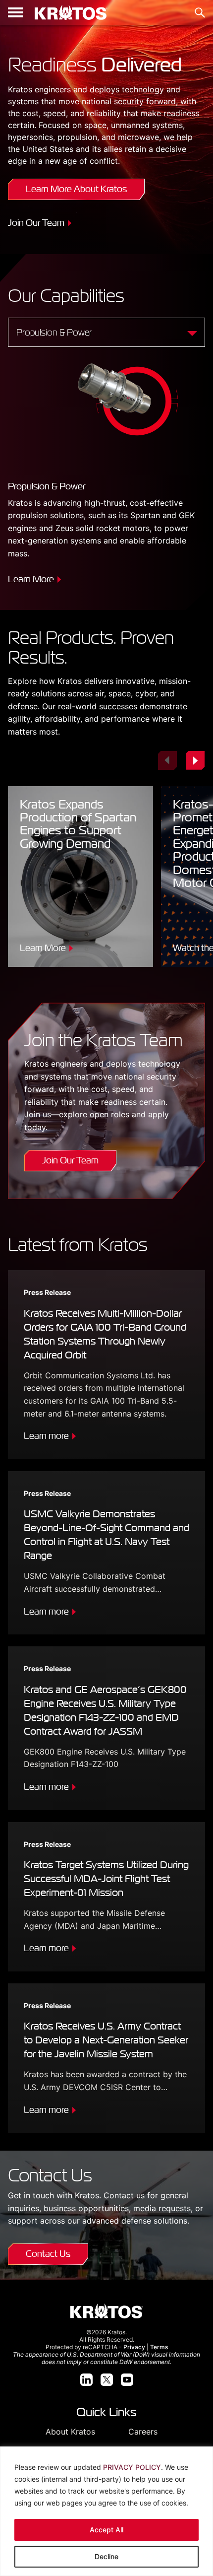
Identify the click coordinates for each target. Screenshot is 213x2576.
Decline (106, 2556)
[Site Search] (200, 13)
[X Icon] (107, 2380)
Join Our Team (36, 223)
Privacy (134, 2347)
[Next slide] (195, 760)
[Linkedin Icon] (86, 2380)
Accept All (106, 2530)
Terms (159, 2347)
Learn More (31, 579)
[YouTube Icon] (127, 2380)
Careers (143, 2432)
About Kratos (70, 2432)
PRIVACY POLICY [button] (132, 2467)
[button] (15, 12)
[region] (106, 2511)
